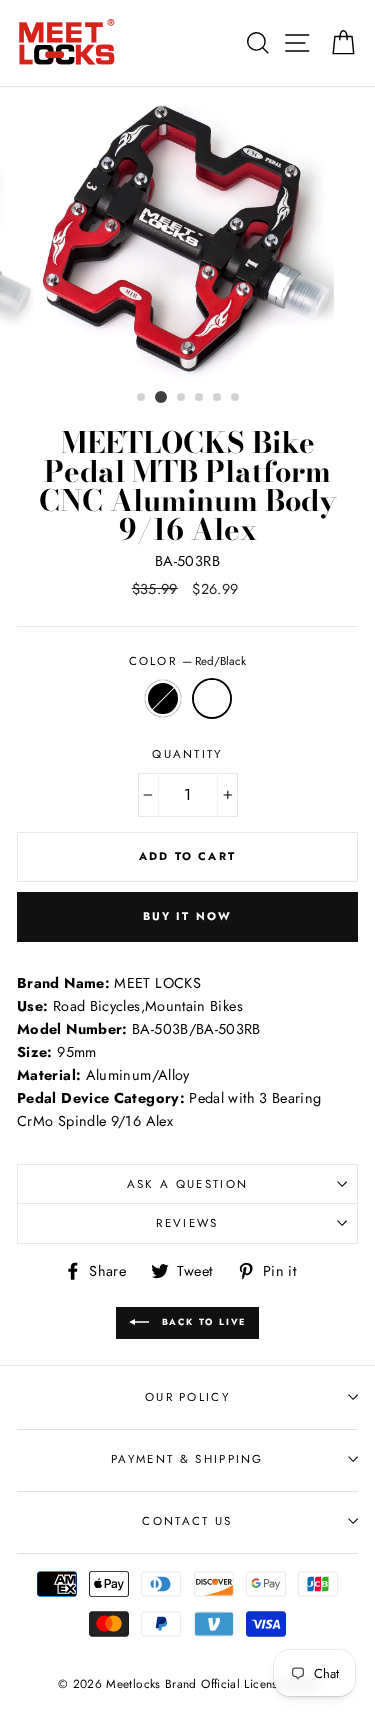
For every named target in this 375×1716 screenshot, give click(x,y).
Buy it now (188, 916)
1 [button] (142, 398)
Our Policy (187, 1397)
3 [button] (182, 398)
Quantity (187, 754)
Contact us (187, 1521)
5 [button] (218, 398)
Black (163, 698)
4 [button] (200, 398)
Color (188, 661)
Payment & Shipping (187, 1459)
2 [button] (161, 397)
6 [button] (236, 398)
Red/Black (212, 698)
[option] (188, 235)
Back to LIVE (201, 1321)
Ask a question (187, 1184)
